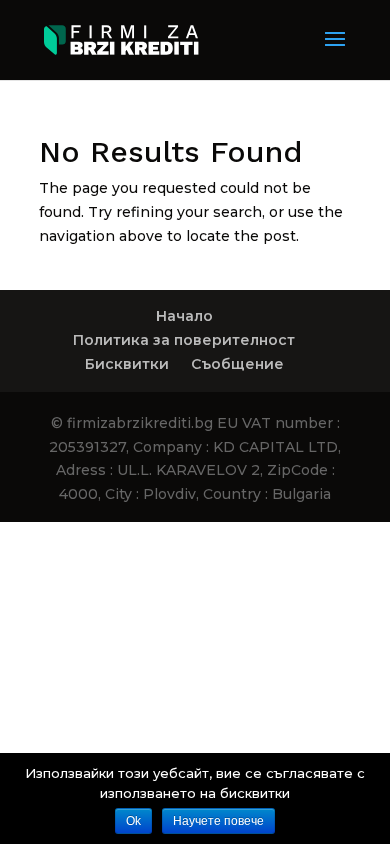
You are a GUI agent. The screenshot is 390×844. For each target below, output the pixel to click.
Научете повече (218, 821)
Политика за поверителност (184, 340)
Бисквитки (127, 364)
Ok (133, 821)
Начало (184, 316)
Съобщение (237, 364)
